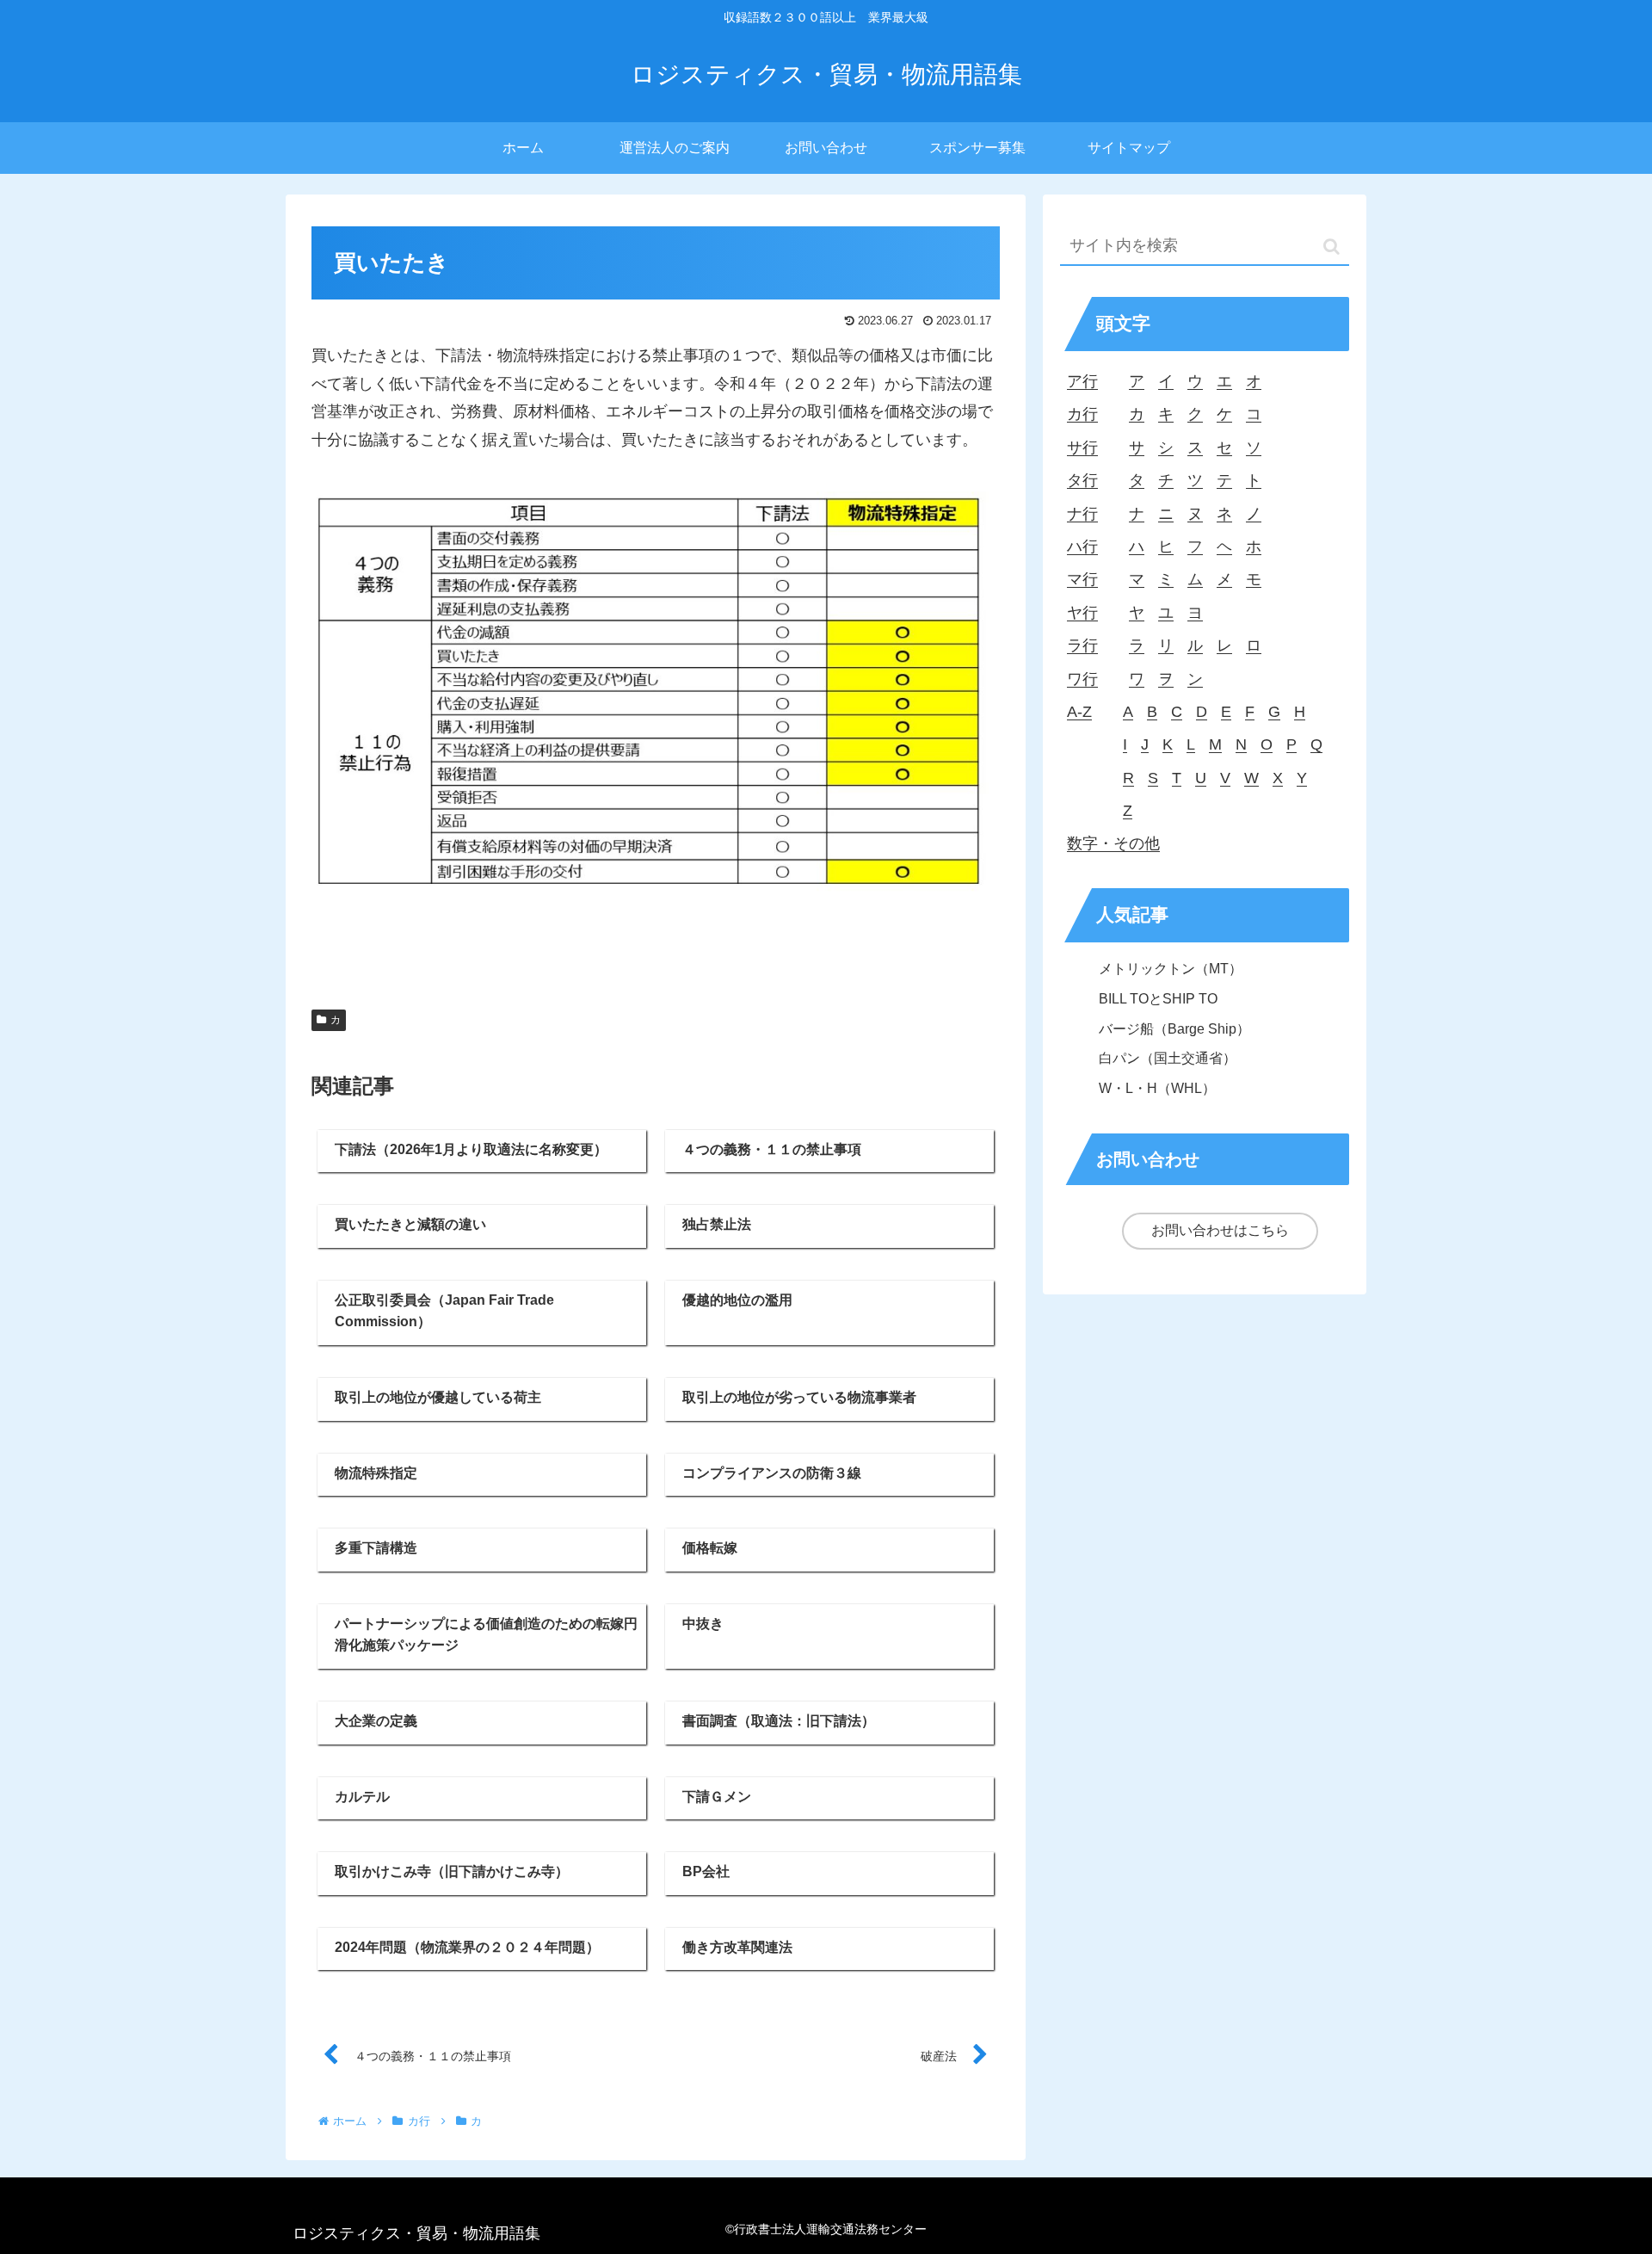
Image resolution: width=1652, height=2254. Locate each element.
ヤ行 (1082, 613)
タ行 (1082, 480)
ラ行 (1082, 645)
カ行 (1082, 414)
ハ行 (1082, 547)
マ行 (1082, 579)
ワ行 (1082, 679)
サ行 (1082, 448)
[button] (1331, 247)
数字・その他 (1113, 843)
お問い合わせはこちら (1220, 1230)
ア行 (1082, 381)
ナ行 (1082, 514)
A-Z (1079, 712)
